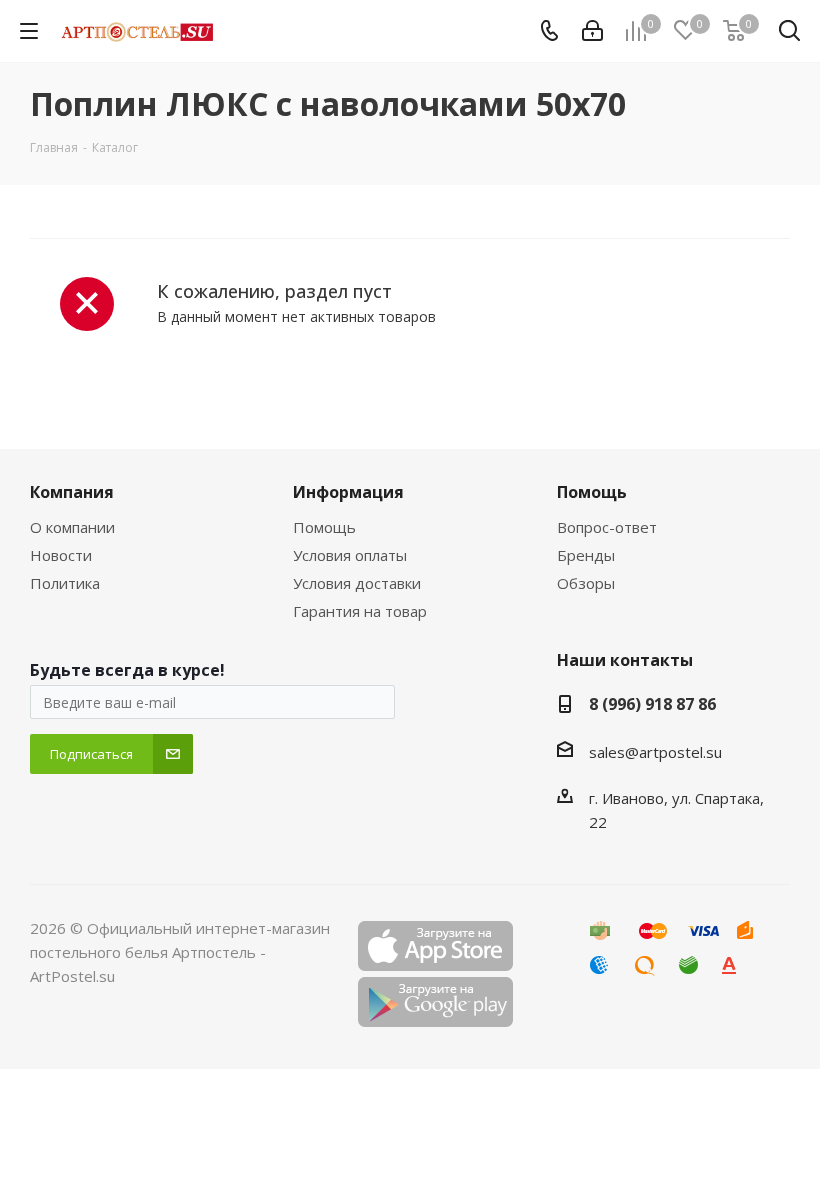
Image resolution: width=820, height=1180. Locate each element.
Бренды (586, 555)
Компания (72, 492)
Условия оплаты (350, 555)
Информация (348, 492)
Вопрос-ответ (607, 527)
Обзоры (586, 583)
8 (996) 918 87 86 (652, 704)
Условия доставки (357, 583)
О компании (72, 527)
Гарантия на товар (360, 611)
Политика (65, 583)
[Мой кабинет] (592, 31)
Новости (61, 555)
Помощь (324, 527)
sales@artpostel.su (655, 752)
